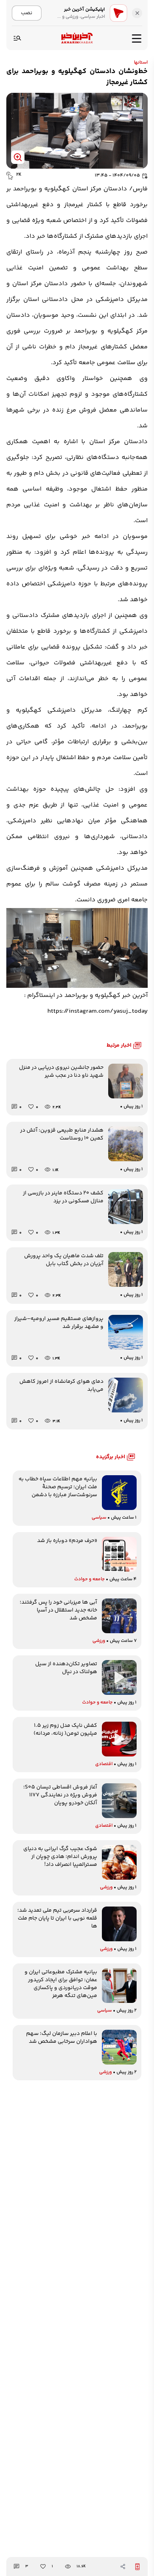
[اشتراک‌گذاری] (123, 2567)
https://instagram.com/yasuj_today (98, 1011)
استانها (141, 63)
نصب (27, 13)
